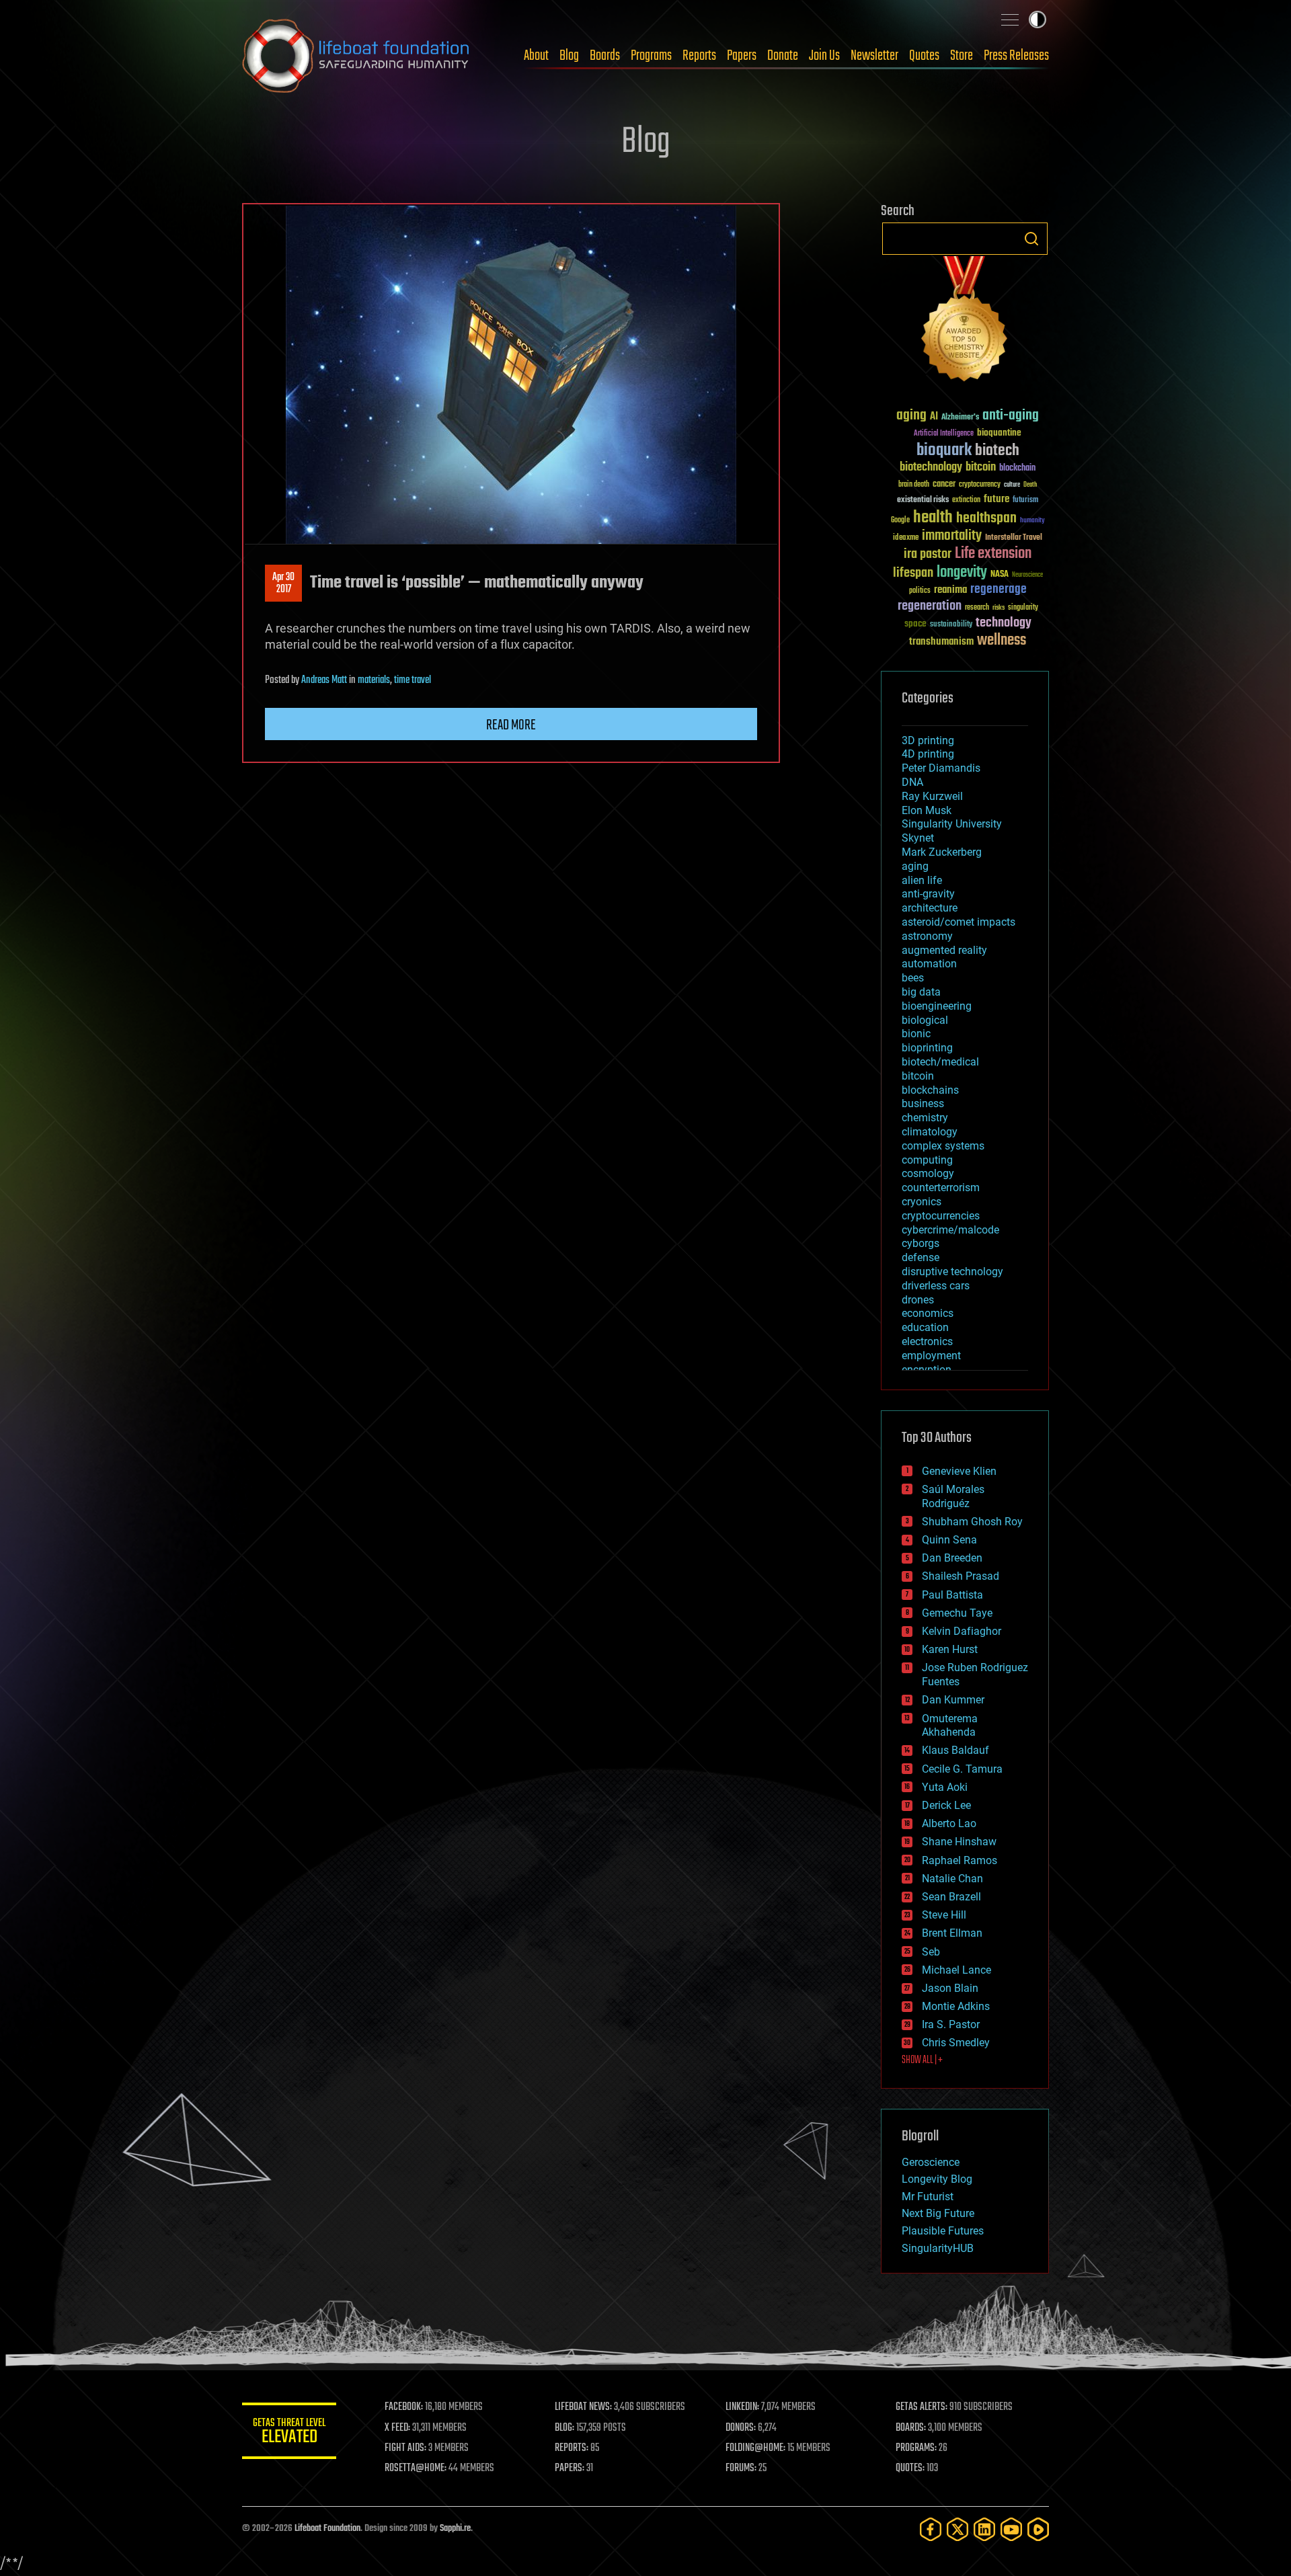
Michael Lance (956, 1970)
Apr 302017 (283, 583)
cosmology (928, 1173)
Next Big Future (938, 2213)
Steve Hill (944, 1915)
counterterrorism (941, 1188)
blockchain (1017, 469)
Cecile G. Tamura (962, 1769)
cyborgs (921, 1243)
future (996, 499)
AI (934, 417)
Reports (699, 56)
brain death (914, 485)
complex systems (943, 1146)
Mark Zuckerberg (942, 852)
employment (931, 1356)
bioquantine (999, 433)
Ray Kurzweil (932, 796)
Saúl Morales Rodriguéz (953, 1496)
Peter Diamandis (941, 768)
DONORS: (741, 2428)
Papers (742, 56)
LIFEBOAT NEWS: (583, 2407)
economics (928, 1313)
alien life (922, 880)
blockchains (930, 1090)
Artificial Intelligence (944, 434)
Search (1031, 239)
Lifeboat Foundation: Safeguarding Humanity (356, 56)
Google (900, 521)
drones (918, 1300)
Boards (605, 56)
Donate (783, 56)
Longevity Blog (937, 2179)
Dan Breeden (952, 1558)
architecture (930, 908)
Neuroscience (1027, 576)
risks (999, 608)
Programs (651, 56)
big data (921, 992)
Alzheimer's (960, 418)
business (923, 1103)
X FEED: (397, 2428)
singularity (1023, 608)
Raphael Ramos (960, 1860)
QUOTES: (910, 2468)
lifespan (913, 573)
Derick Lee (946, 1805)
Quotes (924, 56)
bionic (916, 1034)
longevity (962, 573)
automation (929, 964)
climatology (930, 1132)
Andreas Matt (324, 680)
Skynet (918, 838)
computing (927, 1160)
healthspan (986, 519)
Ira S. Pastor (951, 2024)
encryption (927, 1370)
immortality (952, 536)
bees (913, 978)
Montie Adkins (956, 2006)
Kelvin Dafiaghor (962, 1631)
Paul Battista (952, 1595)
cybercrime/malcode (950, 1230)
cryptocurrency (980, 485)
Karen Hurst (950, 1649)
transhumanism (941, 642)
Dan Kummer (953, 1700)
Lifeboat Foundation (327, 2529)
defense (921, 1257)
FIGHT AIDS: (405, 2448)
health (933, 518)
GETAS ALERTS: (922, 2407)
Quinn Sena (949, 1540)
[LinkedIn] (984, 2529)
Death (1030, 485)
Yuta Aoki (945, 1787)
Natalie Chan (952, 1879)
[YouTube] (1011, 2529)
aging (911, 416)
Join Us (824, 56)
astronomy (927, 936)
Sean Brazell (951, 1897)
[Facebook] (931, 2529)
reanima (950, 590)
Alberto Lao (949, 1823)
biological (925, 1020)
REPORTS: (572, 2448)
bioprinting (927, 1048)
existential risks (923, 500)
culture (1012, 485)
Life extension (993, 554)
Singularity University (952, 824)
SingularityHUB (938, 2248)
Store (962, 56)
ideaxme (906, 538)
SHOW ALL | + (922, 2060)
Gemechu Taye (957, 1613)
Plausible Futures (943, 2231)
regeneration (930, 606)
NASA (1000, 575)
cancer (944, 485)
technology (1004, 623)
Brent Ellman (952, 1933)
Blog (569, 56)
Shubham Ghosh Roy (972, 1522)
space (915, 623)
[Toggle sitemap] (1010, 19)
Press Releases (1016, 56)
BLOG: (564, 2428)
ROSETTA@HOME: (416, 2468)
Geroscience (931, 2162)
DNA (912, 782)
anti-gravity (928, 894)
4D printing (928, 754)
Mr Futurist (928, 2197)
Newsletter (874, 56)
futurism (1025, 501)
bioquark (944, 451)
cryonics (922, 1202)
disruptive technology (952, 1272)
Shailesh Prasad (961, 1576)
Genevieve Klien (959, 1471)
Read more (511, 725)
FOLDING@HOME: (755, 2448)
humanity (1032, 521)
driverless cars (936, 1286)
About (536, 56)
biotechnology (931, 468)
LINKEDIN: (742, 2407)
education (925, 1327)
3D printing (928, 740)
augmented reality (944, 950)
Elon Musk (927, 810)
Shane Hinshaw (959, 1842)
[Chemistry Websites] (965, 322)
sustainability (951, 625)
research (977, 608)
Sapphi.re (455, 2529)
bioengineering (937, 1006)
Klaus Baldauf (955, 1750)
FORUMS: (741, 2468)
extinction (966, 500)
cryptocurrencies (941, 1216)
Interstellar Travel (1014, 538)
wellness (1002, 641)
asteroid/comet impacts (959, 922)
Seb (931, 1952)
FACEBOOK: (404, 2407)
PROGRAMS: (916, 2448)
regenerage (999, 590)
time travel (413, 680)
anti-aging (1011, 416)
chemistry (925, 1118)
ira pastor (928, 554)
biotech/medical (940, 1062)
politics (920, 591)
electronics (927, 1341)
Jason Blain (950, 1988)
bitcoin (981, 468)
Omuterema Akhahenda (950, 1726)
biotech (997, 451)
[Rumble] (1038, 2529)
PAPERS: (570, 2468)
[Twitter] (957, 2529)
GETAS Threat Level (289, 2433)
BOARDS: (911, 2428)
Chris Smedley (956, 2043)
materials (374, 680)
